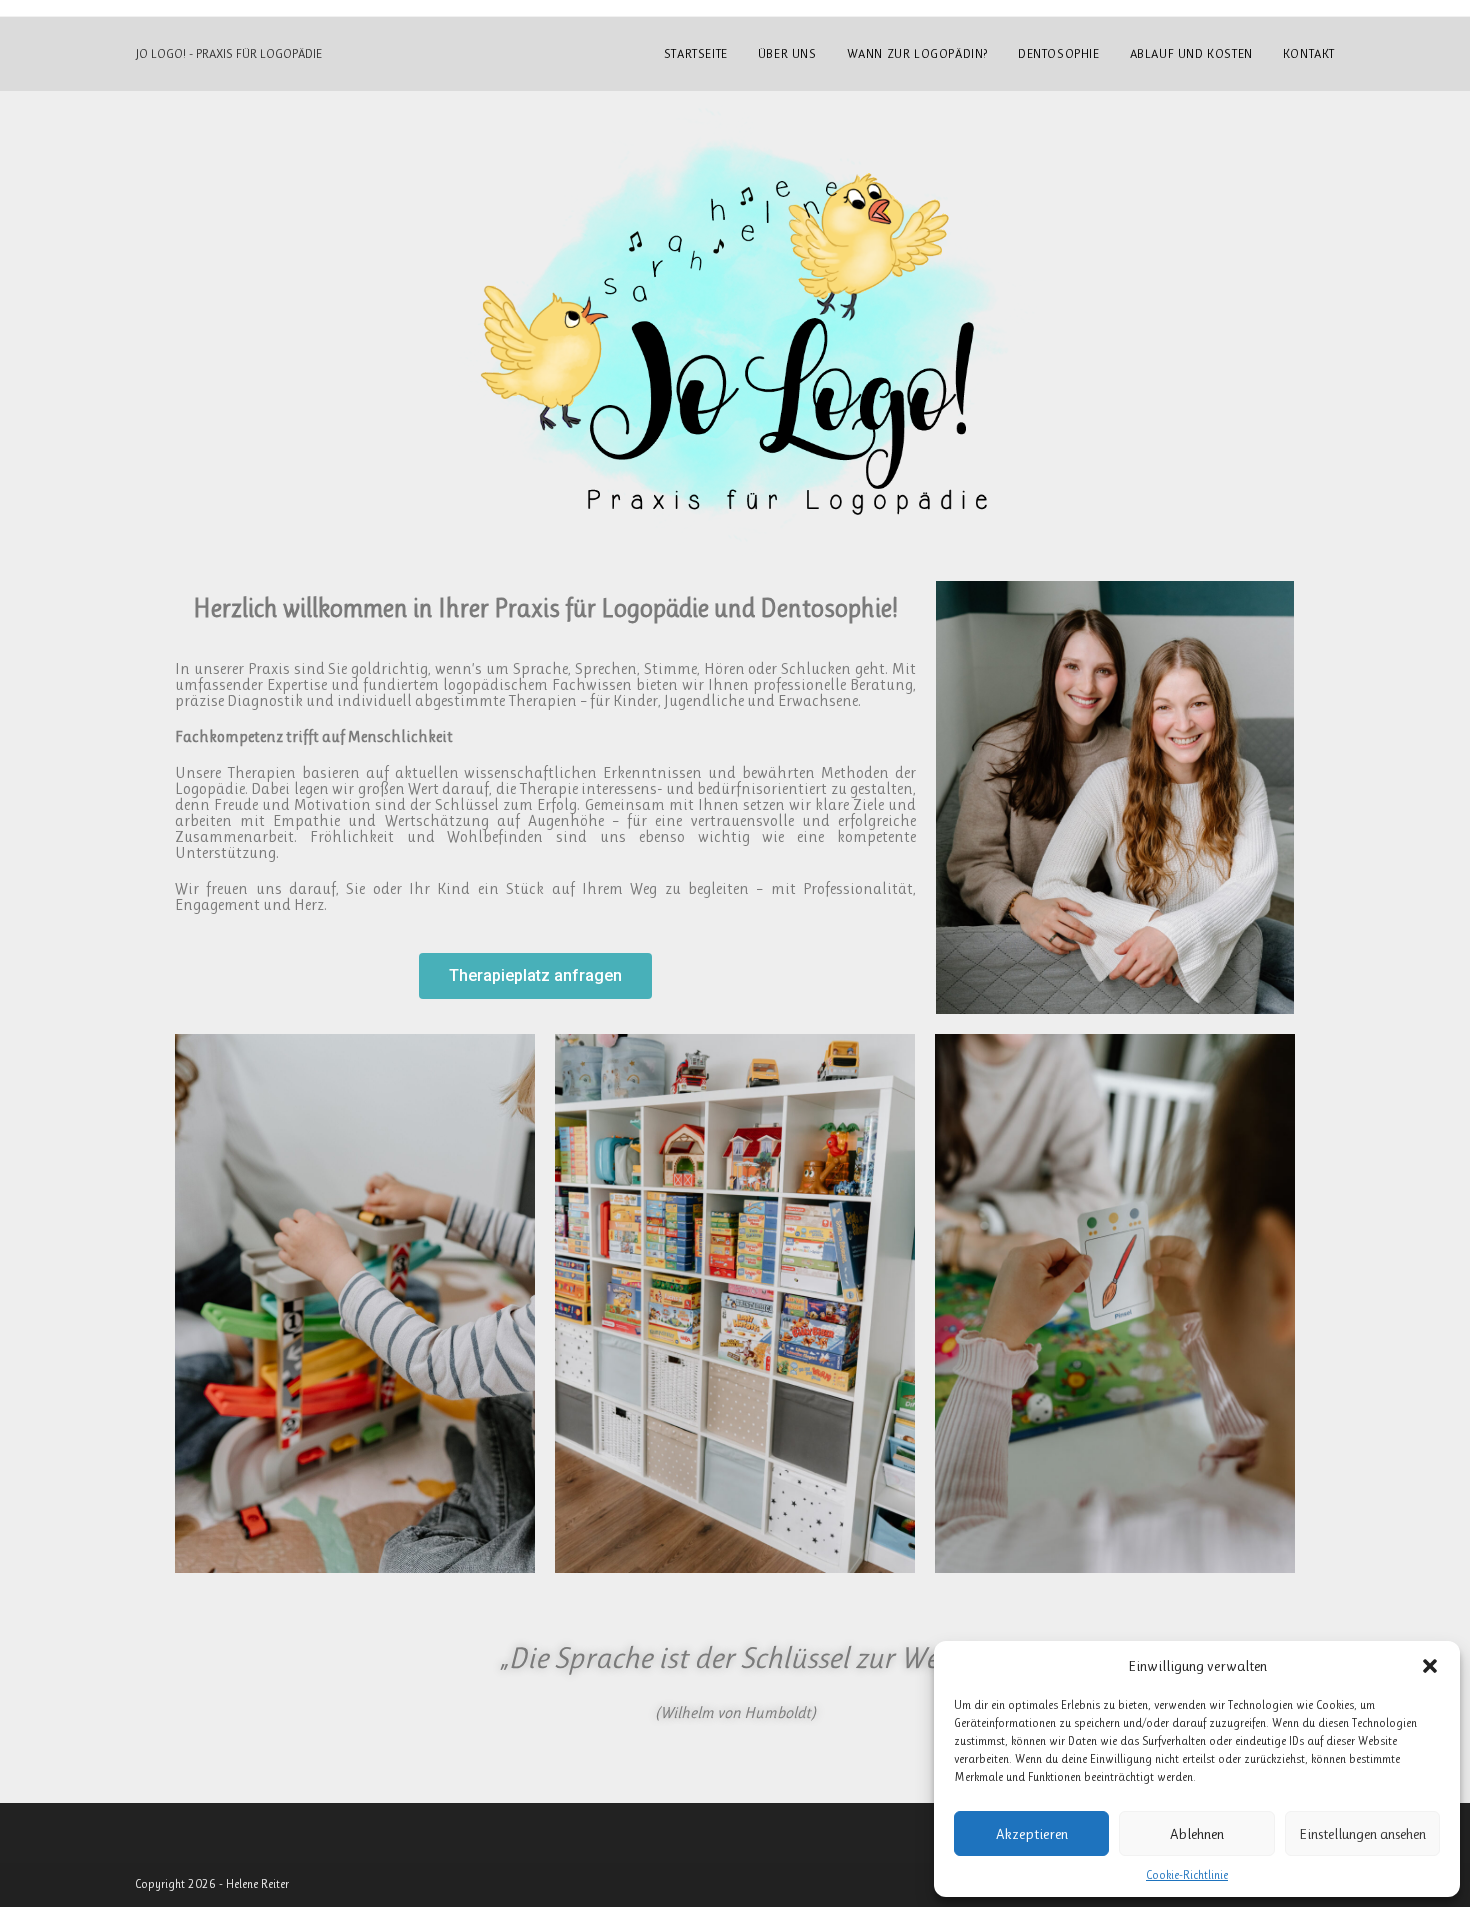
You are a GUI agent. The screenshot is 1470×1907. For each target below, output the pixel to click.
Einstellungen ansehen (1362, 1834)
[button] (1430, 1666)
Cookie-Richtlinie (1187, 1875)
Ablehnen (1197, 1834)
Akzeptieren (1032, 1834)
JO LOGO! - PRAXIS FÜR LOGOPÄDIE (228, 53)
